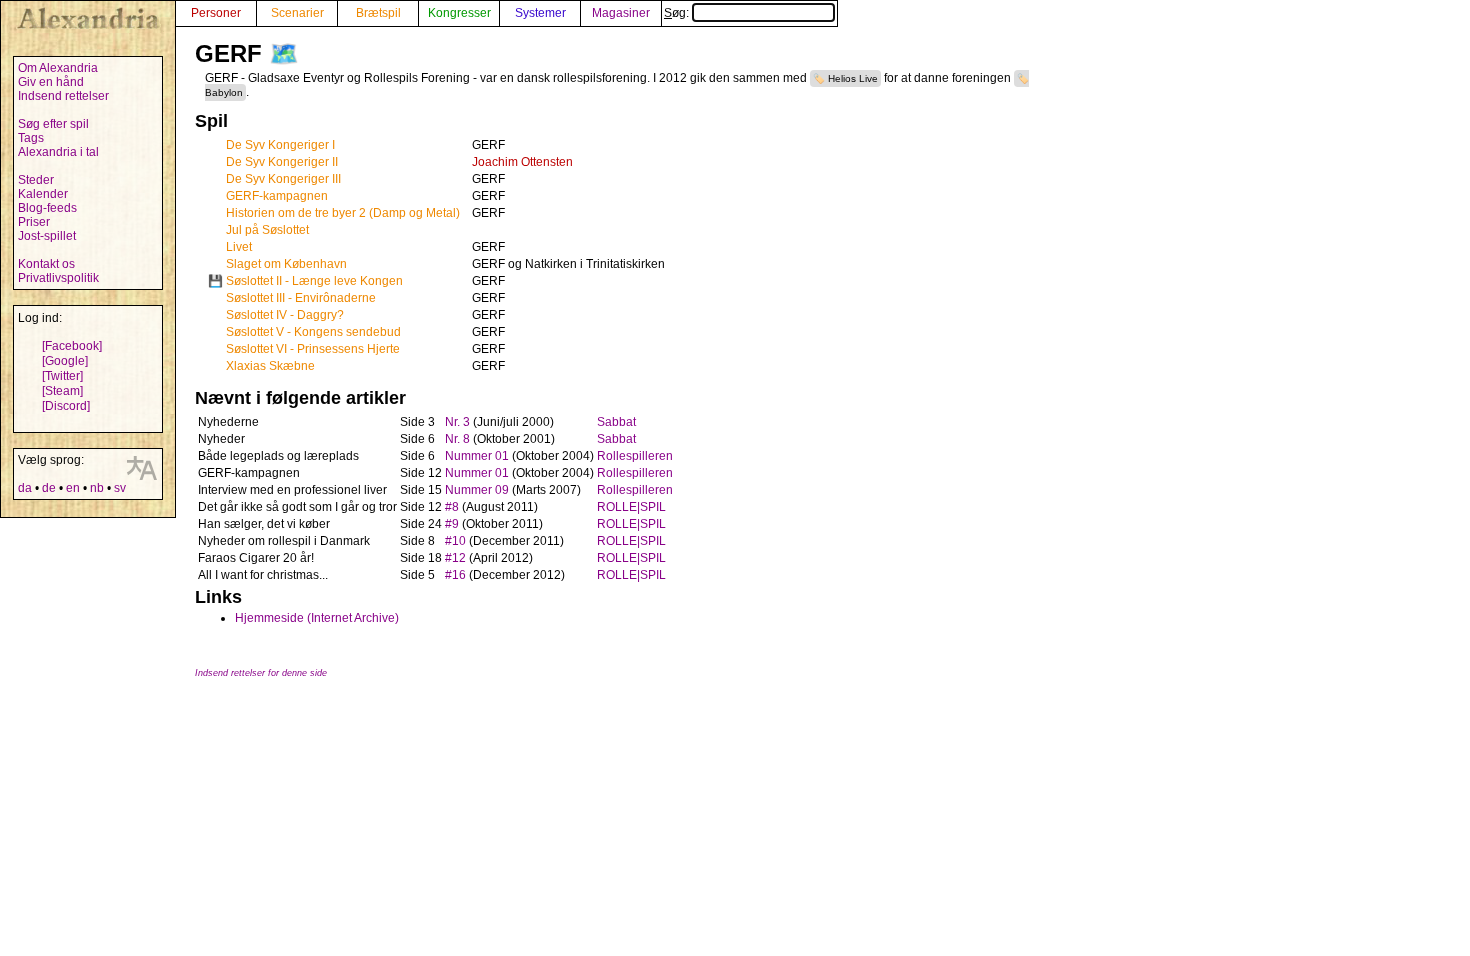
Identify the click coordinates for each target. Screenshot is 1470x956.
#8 (452, 507)
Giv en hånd (51, 82)
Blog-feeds (47, 208)
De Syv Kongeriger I (280, 145)
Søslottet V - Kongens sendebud (313, 332)
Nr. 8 (457, 439)
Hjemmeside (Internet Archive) (317, 618)
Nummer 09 (477, 490)
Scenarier (297, 13)
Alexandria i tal (58, 152)
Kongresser (459, 13)
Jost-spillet (47, 236)
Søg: (678, 13)
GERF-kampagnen (277, 196)
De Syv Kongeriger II (282, 162)
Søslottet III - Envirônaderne (301, 298)
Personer (216, 13)
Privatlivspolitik (58, 278)
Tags (31, 138)
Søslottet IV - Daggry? (285, 315)
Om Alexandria (58, 68)
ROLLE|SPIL (631, 507)
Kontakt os (46, 264)
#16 (455, 575)
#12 (455, 558)
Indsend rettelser (63, 96)
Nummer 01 (477, 456)
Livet (239, 247)
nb (97, 488)
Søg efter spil (53, 124)
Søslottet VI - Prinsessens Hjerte (313, 349)
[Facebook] (72, 346)
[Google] (65, 361)
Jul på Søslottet (267, 230)
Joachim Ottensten (522, 162)
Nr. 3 (457, 422)
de (49, 488)
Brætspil (378, 13)
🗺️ (284, 53)
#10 (455, 541)
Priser (34, 222)
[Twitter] (62, 376)
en (73, 488)
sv (120, 488)
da (25, 488)
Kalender (43, 194)
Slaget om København (286, 264)
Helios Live (853, 78)
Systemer (540, 13)
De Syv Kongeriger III (283, 179)
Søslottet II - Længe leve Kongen (314, 281)
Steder (36, 180)
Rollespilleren (635, 456)
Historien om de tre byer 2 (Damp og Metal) (343, 213)
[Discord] (66, 406)
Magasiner (621, 13)
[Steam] (62, 391)
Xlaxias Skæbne (270, 366)
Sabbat (616, 422)
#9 (452, 524)
